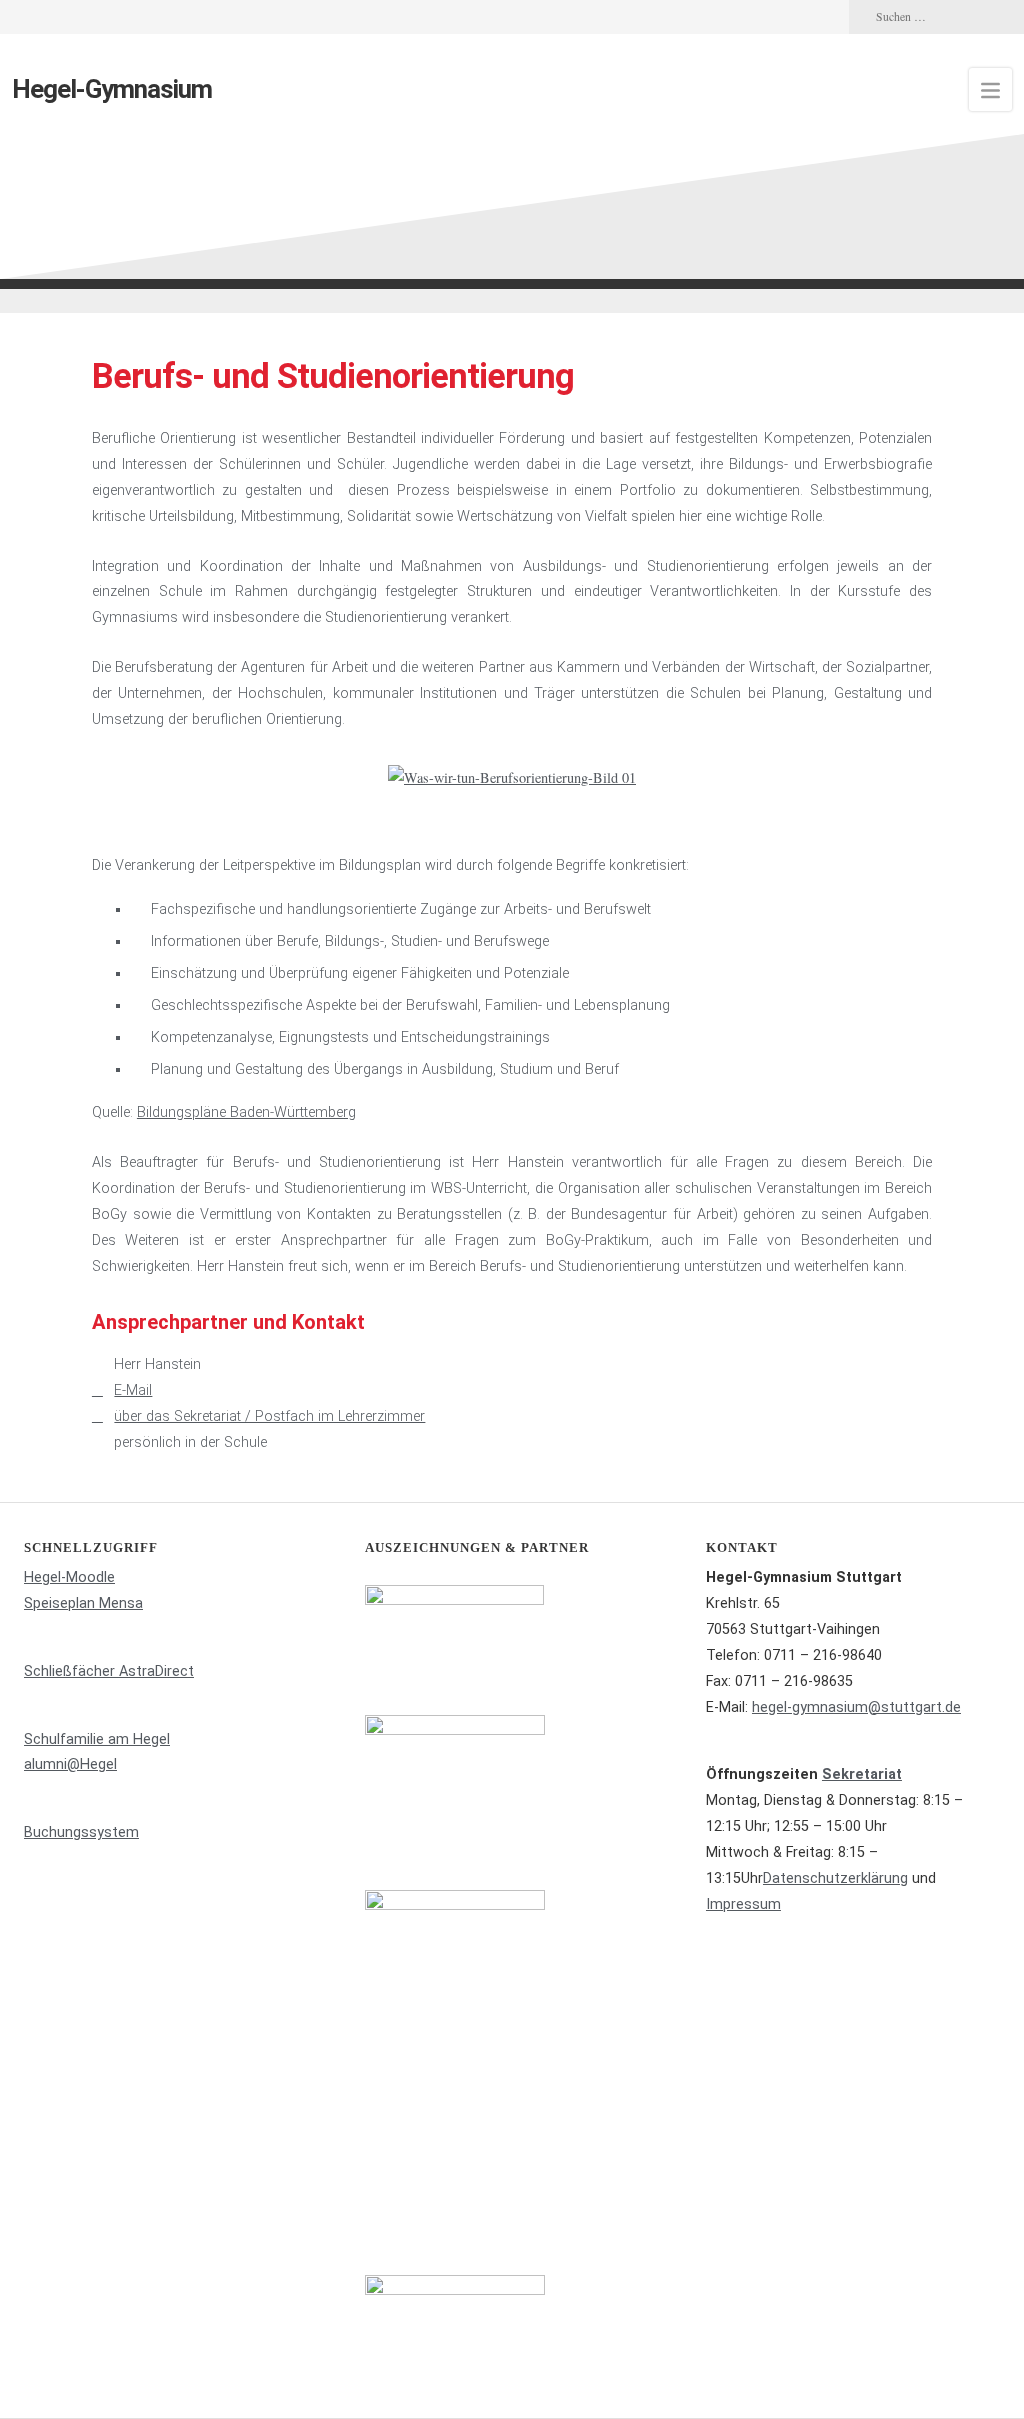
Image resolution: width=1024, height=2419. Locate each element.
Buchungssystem (81, 1832)
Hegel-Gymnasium (112, 89)
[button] (111, 778)
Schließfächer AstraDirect (109, 1671)
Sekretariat (862, 1774)
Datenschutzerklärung (835, 1878)
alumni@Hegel (70, 1764)
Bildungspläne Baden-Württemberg (246, 1112)
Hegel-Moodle (69, 1577)
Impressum (743, 1904)
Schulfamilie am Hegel (97, 1739)
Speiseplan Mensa (83, 1603)
